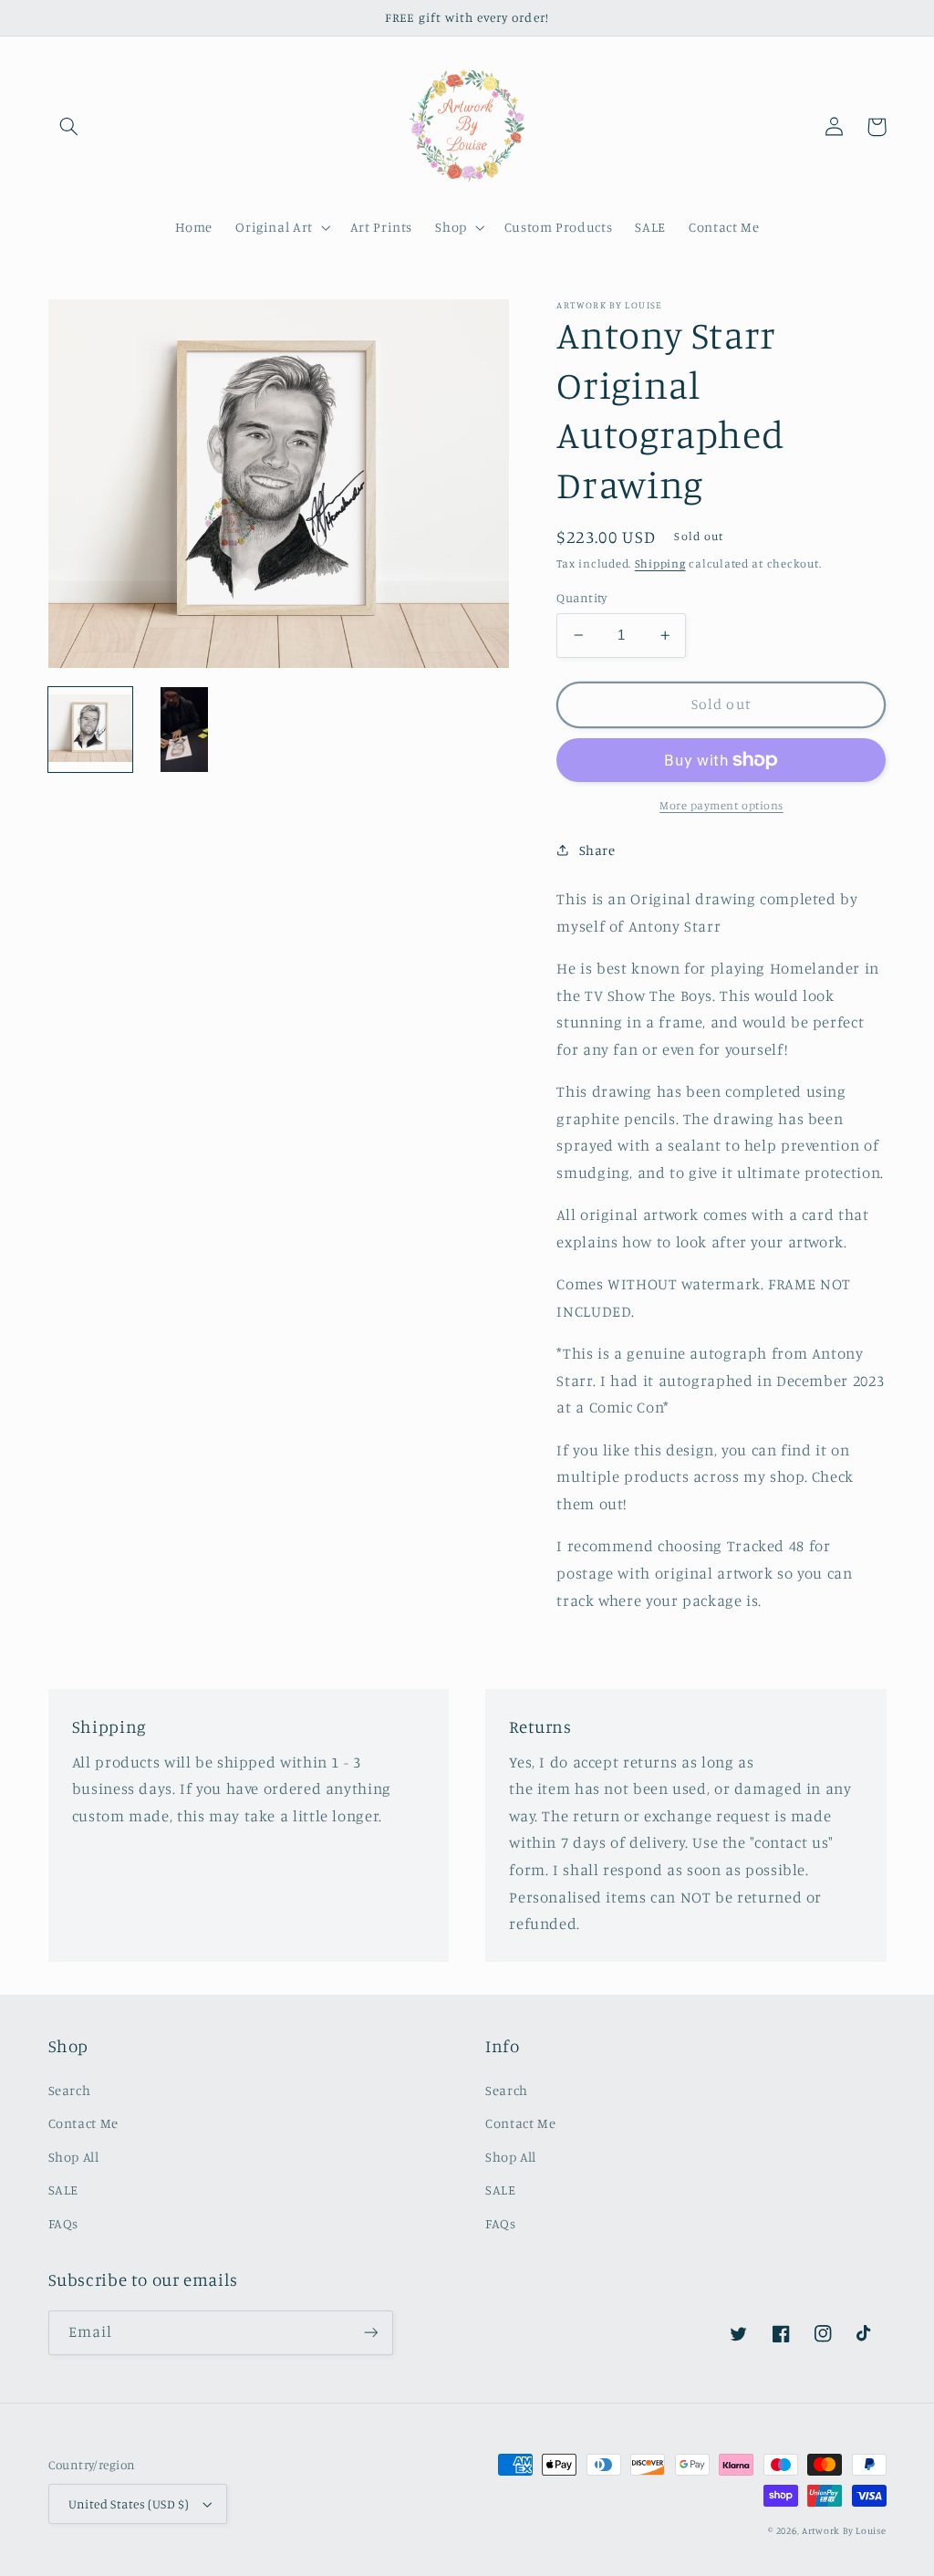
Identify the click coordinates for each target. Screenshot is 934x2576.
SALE (64, 2190)
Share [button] (597, 850)
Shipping (660, 563)
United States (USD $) (129, 2504)
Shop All (74, 2157)
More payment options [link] (721, 805)
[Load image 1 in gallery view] (91, 730)
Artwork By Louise (844, 2530)
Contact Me (83, 2123)
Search (70, 2090)
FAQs (64, 2223)
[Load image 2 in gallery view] (185, 730)
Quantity (581, 598)
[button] (69, 127)
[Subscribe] (370, 2333)
